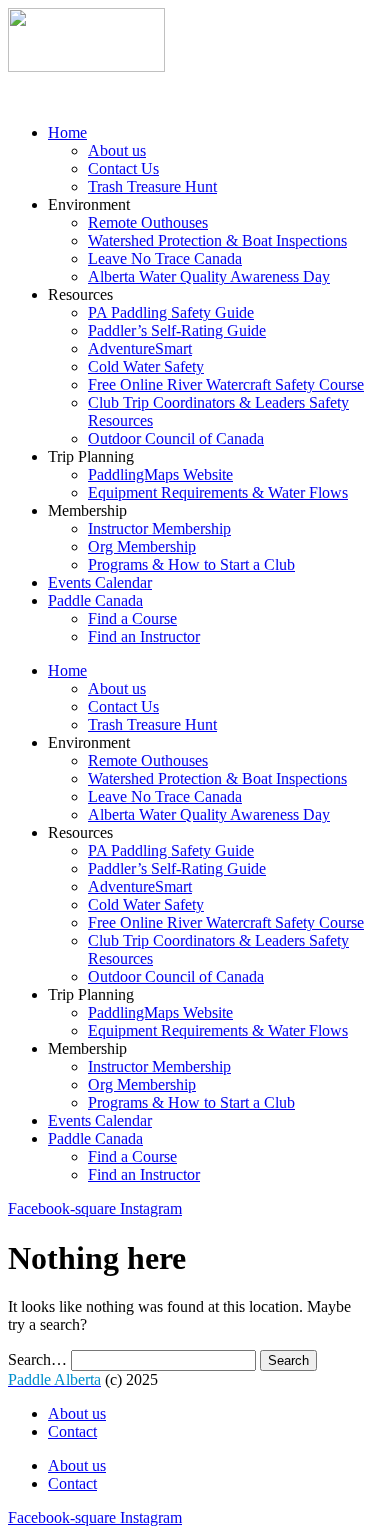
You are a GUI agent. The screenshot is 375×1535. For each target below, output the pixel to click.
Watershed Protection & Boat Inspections (217, 240)
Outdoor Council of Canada (176, 438)
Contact (72, 1431)
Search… (37, 1359)
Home (67, 132)
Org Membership (142, 546)
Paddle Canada (95, 600)
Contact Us (123, 168)
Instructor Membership (159, 528)
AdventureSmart (140, 348)
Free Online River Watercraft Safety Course (226, 384)
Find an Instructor (144, 636)
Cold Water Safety (146, 366)
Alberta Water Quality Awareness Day (209, 276)
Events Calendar (100, 582)
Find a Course (132, 618)
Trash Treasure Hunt (152, 186)
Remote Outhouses (148, 222)
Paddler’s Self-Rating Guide (177, 330)
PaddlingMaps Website (160, 474)
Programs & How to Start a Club (191, 564)
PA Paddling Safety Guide (171, 312)
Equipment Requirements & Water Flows (218, 492)
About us (117, 150)
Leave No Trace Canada (165, 258)
